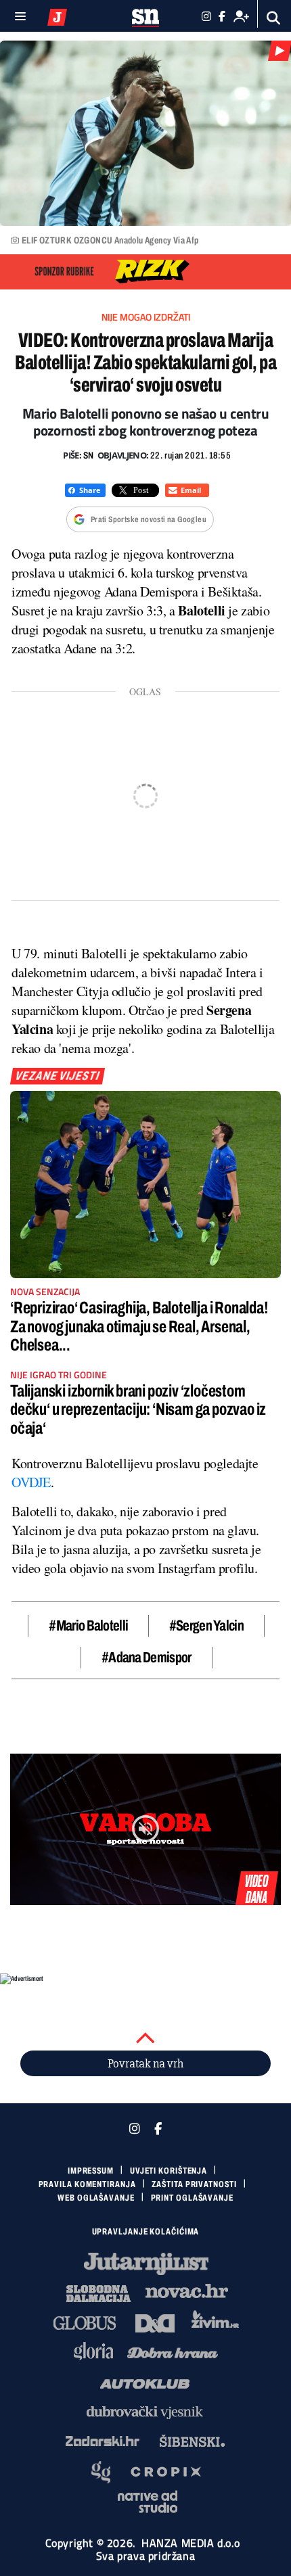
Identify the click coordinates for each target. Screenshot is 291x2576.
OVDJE (31, 1482)
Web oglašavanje (96, 2198)
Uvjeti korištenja (169, 2171)
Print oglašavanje (192, 2198)
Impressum (91, 2171)
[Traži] (274, 18)
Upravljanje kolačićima (146, 2232)
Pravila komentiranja (87, 2184)
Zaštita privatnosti (194, 2184)
